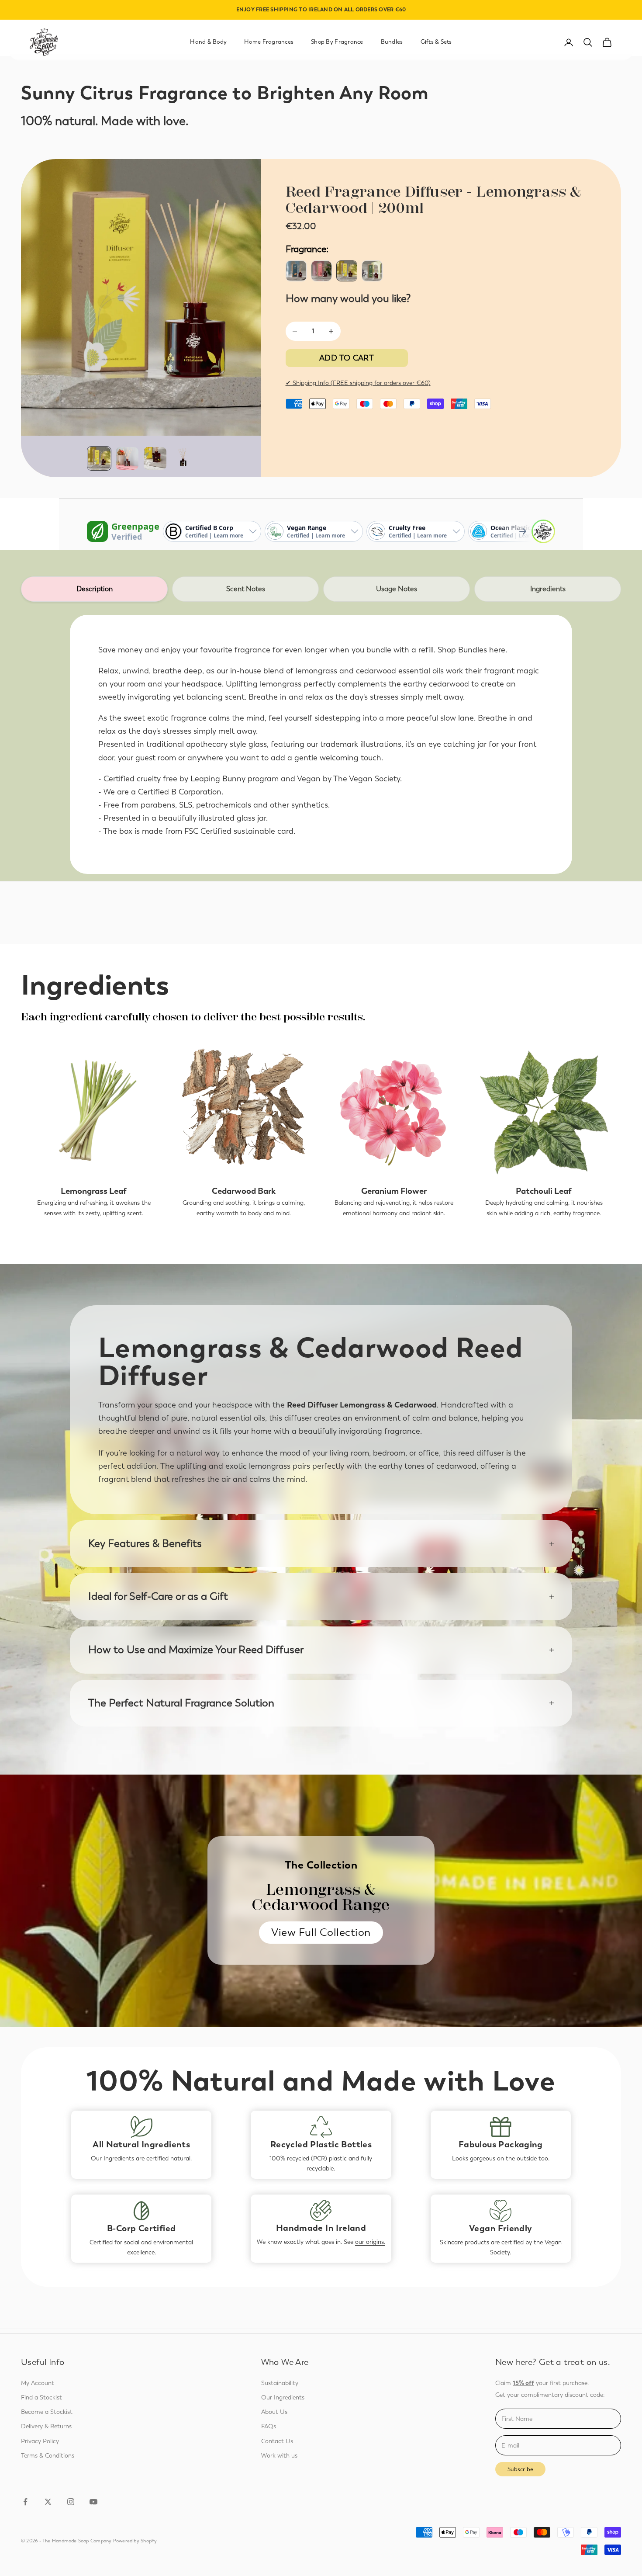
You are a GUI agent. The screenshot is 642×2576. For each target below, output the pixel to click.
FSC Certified (208, 831)
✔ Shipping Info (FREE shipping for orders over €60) (358, 383)
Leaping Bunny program (235, 779)
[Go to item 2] (127, 458)
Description (95, 589)
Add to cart (347, 358)
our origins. (370, 2242)
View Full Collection (321, 1932)
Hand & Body (208, 42)
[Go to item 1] (99, 458)
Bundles (392, 42)
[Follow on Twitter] (48, 2502)
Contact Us (277, 2441)
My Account (38, 2383)
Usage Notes (397, 589)
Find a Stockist (41, 2397)
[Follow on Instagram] (71, 2502)
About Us (274, 2412)
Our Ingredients (112, 2158)
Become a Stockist (47, 2412)
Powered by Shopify (135, 2541)
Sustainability (280, 2383)
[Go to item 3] (155, 458)
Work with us (279, 2456)
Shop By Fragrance (337, 42)
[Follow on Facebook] (25, 2502)
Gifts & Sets (436, 42)
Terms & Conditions (48, 2456)
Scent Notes (246, 589)
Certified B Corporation (180, 792)
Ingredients (548, 589)
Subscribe (520, 2469)
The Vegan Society (367, 779)
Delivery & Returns (46, 2426)
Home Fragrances (269, 42)
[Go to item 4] (183, 458)
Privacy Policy (40, 2441)
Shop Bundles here (471, 650)
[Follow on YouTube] (93, 2502)
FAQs (269, 2426)
